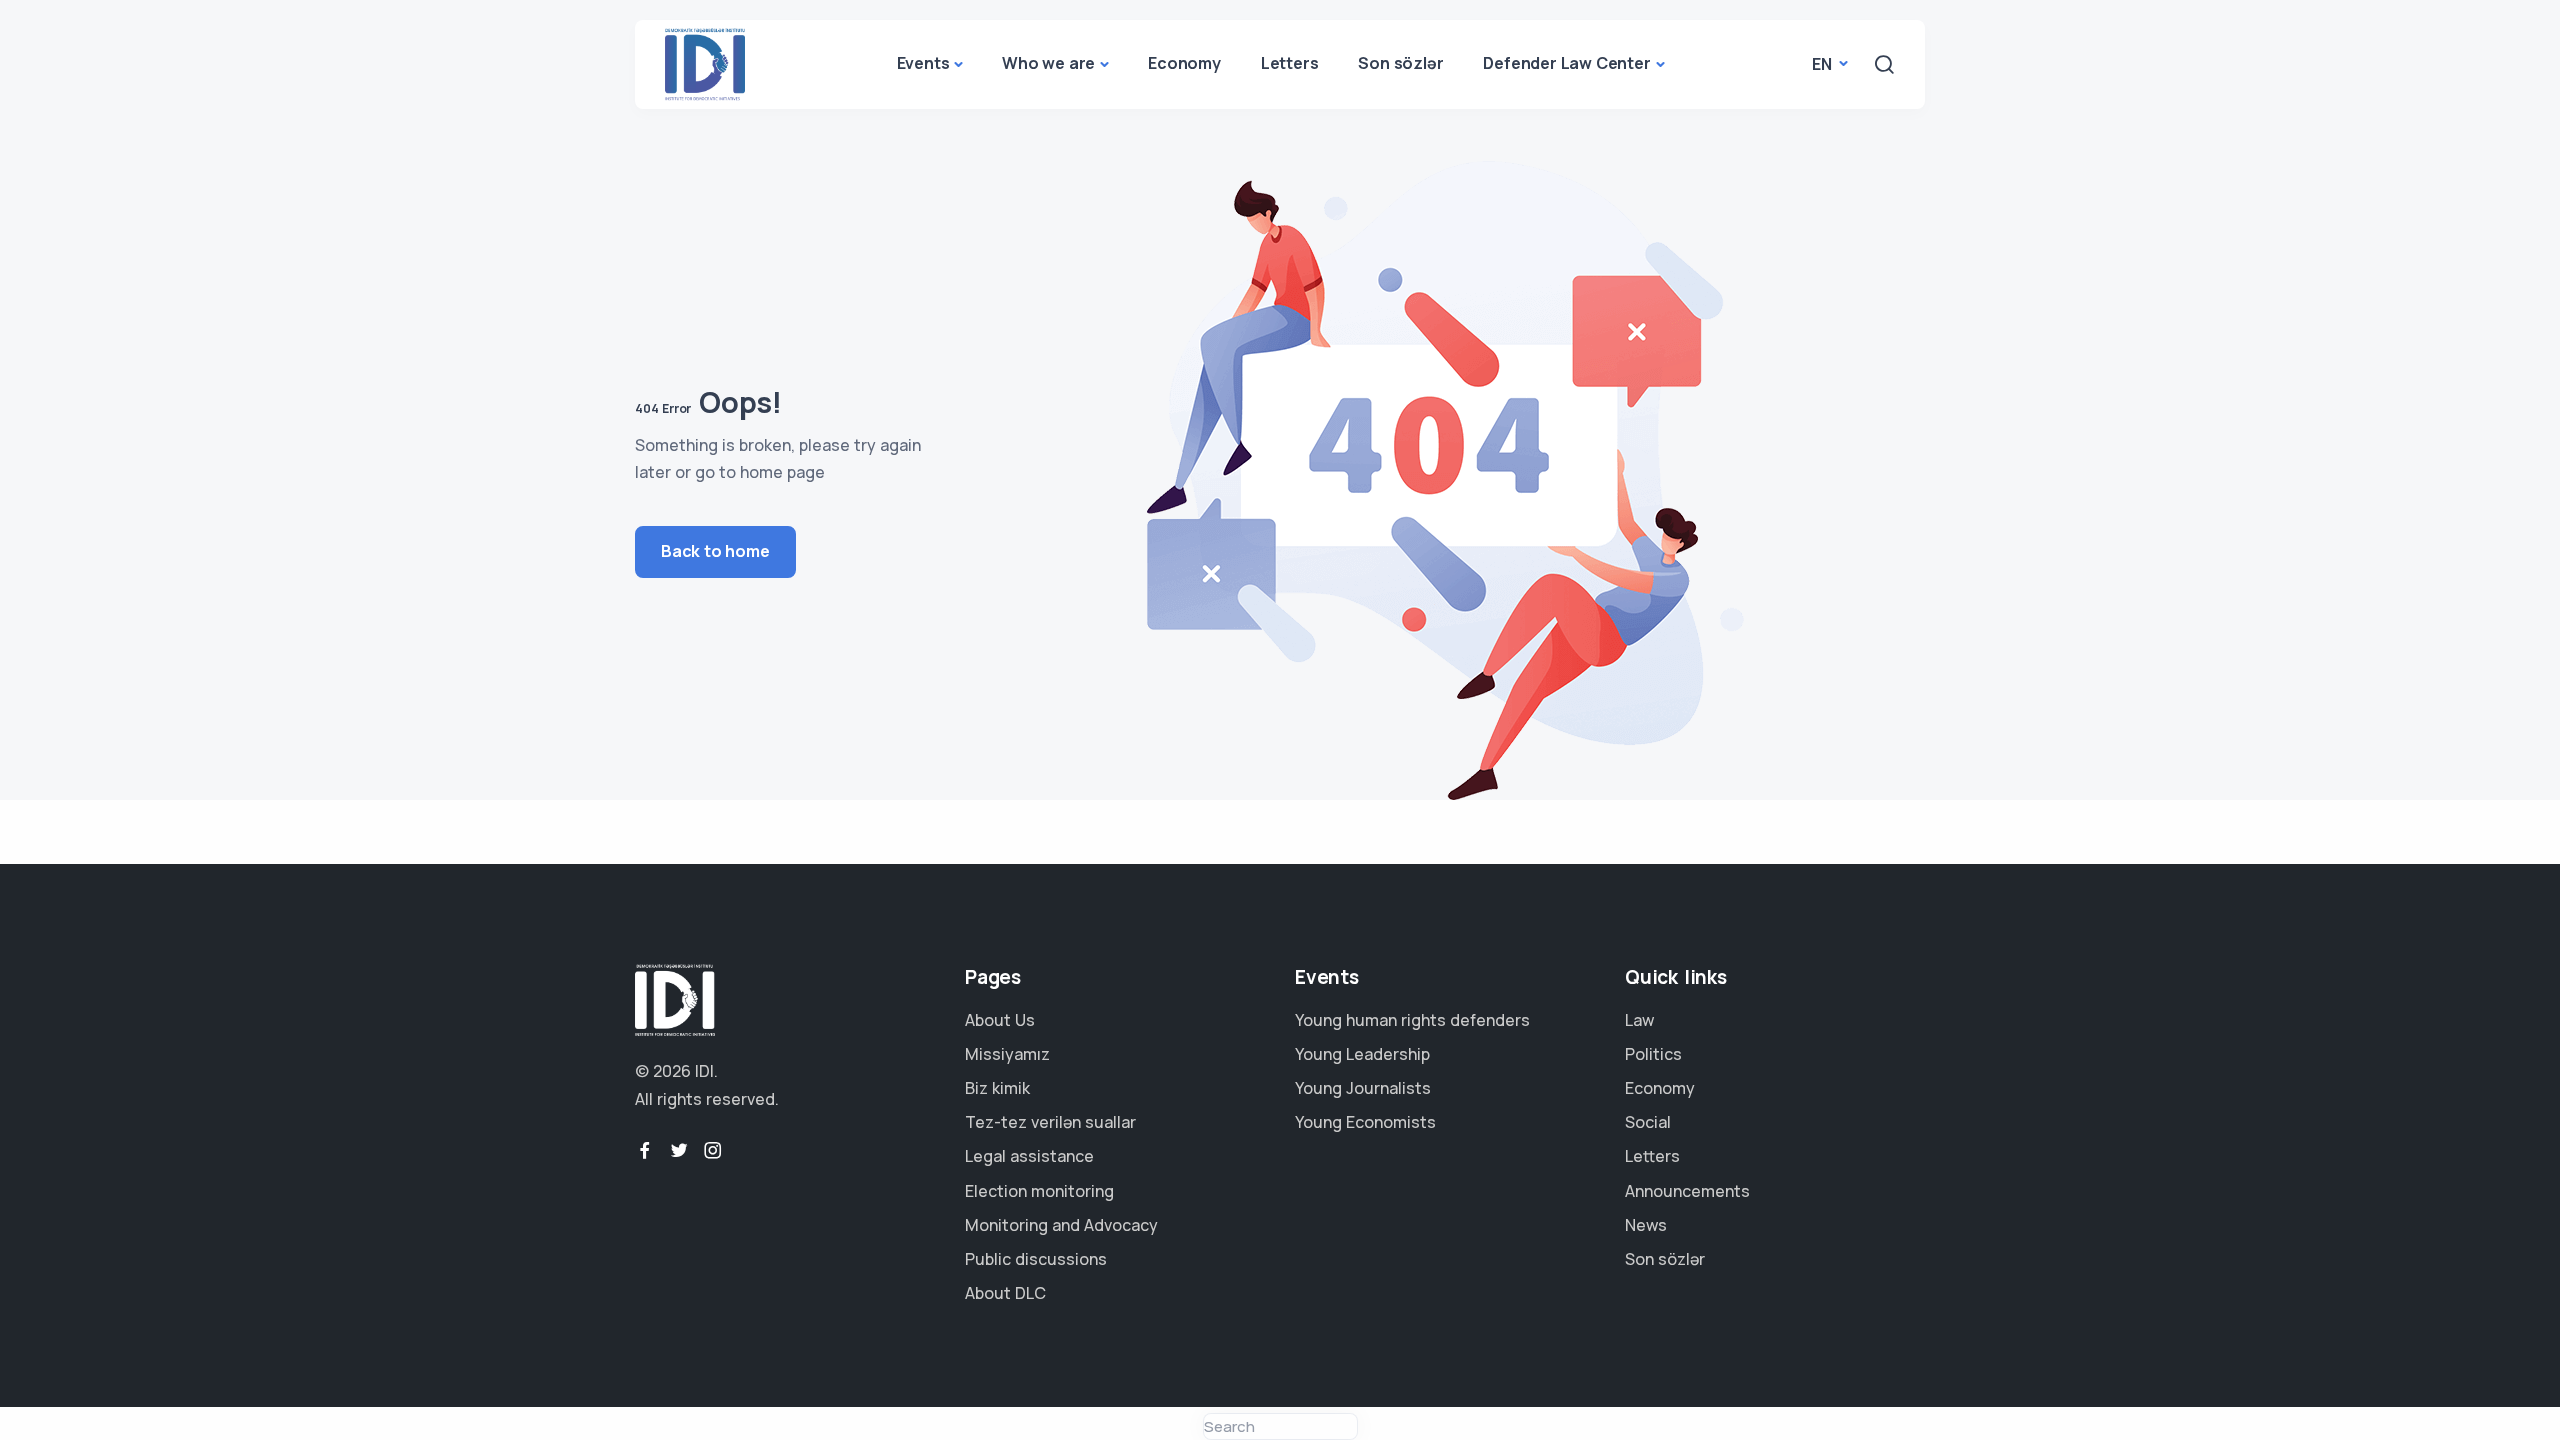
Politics (1653, 1054)
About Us (1000, 1020)
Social (1648, 1122)
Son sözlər (1400, 63)
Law (1639, 1020)
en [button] (1823, 64)
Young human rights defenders (1412, 1020)
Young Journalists (1363, 1088)
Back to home (715, 551)
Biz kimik (997, 1088)
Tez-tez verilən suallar (1050, 1122)
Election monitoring (1039, 1191)
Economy (1184, 63)
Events (923, 63)
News (1646, 1225)
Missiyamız (1007, 1054)
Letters (1290, 63)
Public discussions (1036, 1259)
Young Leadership (1362, 1054)
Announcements (1687, 1191)
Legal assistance (1029, 1156)
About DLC (1005, 1293)
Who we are (1048, 63)
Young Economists (1365, 1122)
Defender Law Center (1566, 63)
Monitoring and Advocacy (1061, 1225)
